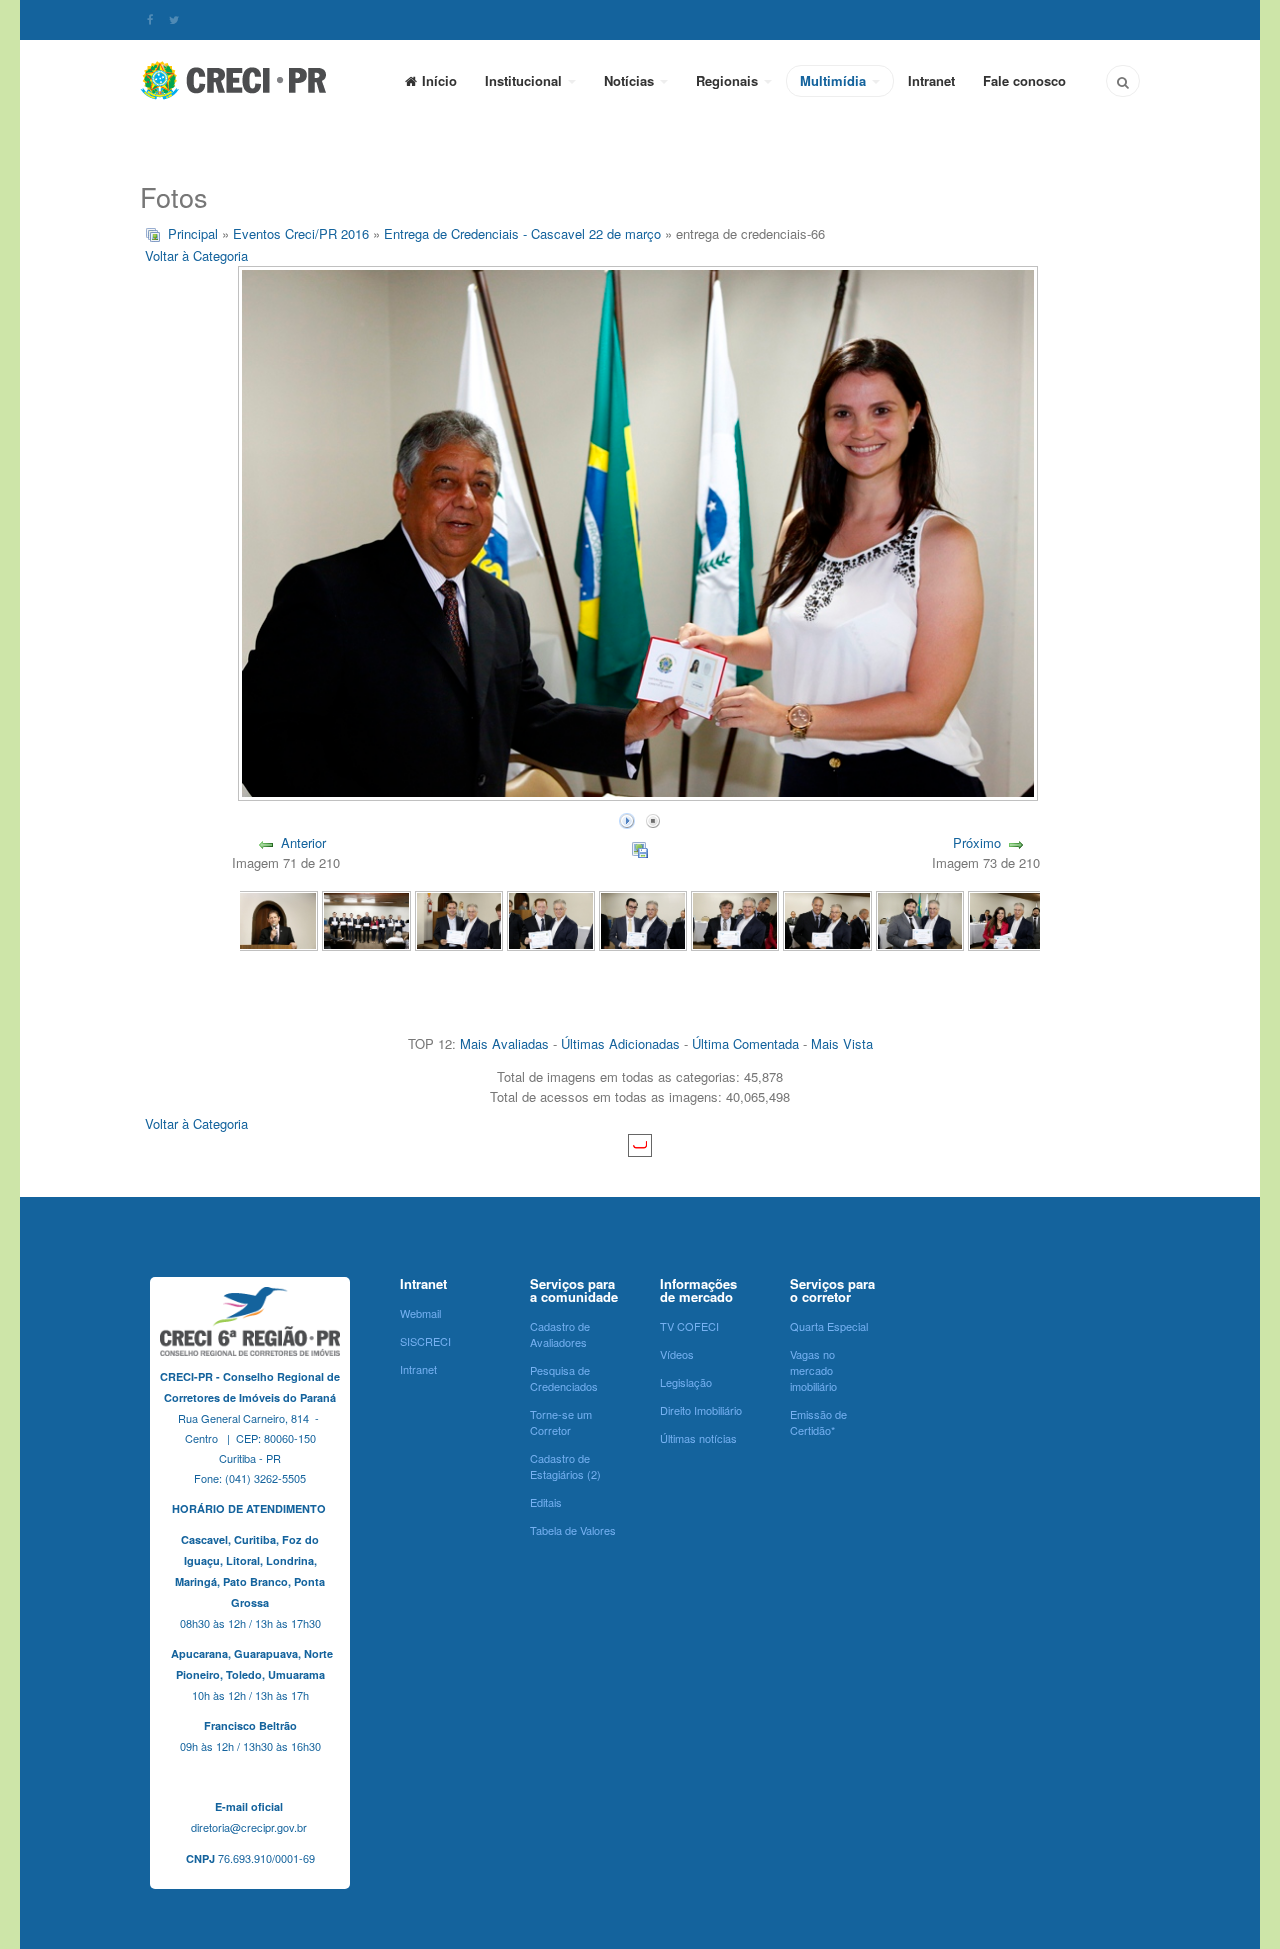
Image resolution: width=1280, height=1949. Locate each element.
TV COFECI (689, 1326)
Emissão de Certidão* (818, 1422)
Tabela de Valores (573, 1530)
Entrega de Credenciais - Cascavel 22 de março (522, 233)
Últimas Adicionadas (620, 1043)
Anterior (303, 842)
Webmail (420, 1313)
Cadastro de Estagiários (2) (565, 1466)
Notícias (631, 80)
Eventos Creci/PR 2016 (301, 233)
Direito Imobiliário (701, 1410)
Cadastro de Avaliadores (560, 1334)
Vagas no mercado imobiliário (813, 1370)
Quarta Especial (829, 1326)
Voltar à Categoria (196, 255)
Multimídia (835, 80)
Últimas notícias (698, 1438)
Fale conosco (1024, 80)
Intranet (931, 80)
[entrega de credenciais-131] (827, 919)
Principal (193, 233)
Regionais (729, 80)
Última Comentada (745, 1043)
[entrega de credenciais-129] (1012, 919)
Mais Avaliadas (504, 1043)
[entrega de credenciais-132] (735, 919)
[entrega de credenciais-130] (920, 919)
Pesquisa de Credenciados (564, 1378)
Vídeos (677, 1354)
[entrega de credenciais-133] (643, 919)
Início (439, 80)
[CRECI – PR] (235, 80)
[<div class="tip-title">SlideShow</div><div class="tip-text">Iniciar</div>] (627, 818)
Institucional (525, 80)
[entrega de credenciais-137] (274, 919)
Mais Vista (842, 1043)
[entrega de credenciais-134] (551, 919)
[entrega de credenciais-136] (366, 919)
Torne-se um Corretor (561, 1422)
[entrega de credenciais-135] (459, 919)
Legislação (686, 1382)
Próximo (977, 842)
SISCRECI (425, 1341)
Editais (546, 1502)
